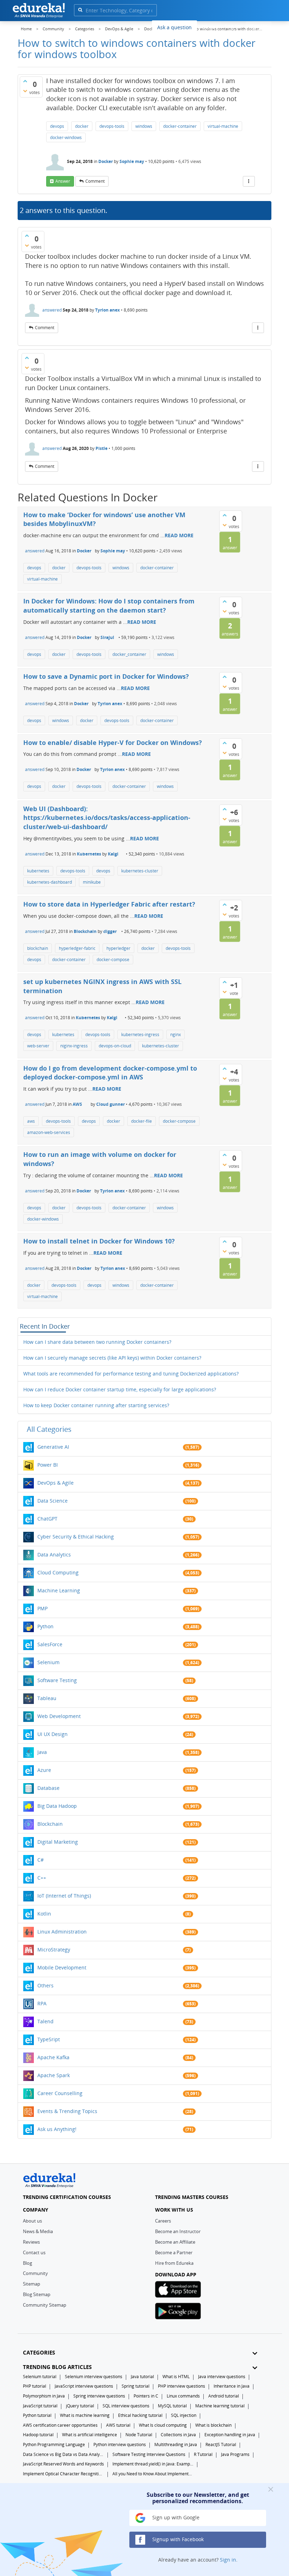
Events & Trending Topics (67, 2111)
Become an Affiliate (175, 2242)
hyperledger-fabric (77, 948)
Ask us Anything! (57, 2129)
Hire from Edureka (174, 2263)
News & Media (38, 2231)
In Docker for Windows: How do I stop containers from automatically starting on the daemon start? (109, 606)
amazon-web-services (49, 1132)
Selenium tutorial (40, 2377)
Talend (45, 2021)
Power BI (48, 1465)
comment (95, 181)
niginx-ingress (74, 1046)
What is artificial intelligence (90, 2435)
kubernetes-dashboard (50, 882)
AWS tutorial (118, 2425)
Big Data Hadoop (57, 1806)
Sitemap (32, 2284)
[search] (80, 10)
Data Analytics (54, 1555)
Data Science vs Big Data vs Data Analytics (63, 2454)
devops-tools (112, 126)
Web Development (59, 1716)
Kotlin (44, 1914)
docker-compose (113, 960)
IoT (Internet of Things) (64, 1896)
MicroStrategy (54, 1950)
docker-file (142, 1121)
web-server (38, 1046)
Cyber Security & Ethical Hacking (76, 1537)
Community (35, 2273)
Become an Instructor (178, 2231)
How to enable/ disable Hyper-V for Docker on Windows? (113, 742)
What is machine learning (85, 2415)
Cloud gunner (110, 1104)
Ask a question (174, 27)
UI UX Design (53, 1734)
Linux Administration (62, 1932)
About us (32, 2221)
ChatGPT (47, 1519)
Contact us (34, 2252)
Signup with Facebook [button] (177, 2539)
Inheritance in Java (232, 2386)
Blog (27, 2263)
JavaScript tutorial (40, 2406)
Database (48, 1788)
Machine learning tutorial (220, 2406)
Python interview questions (120, 2445)
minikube (92, 882)
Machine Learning (59, 1590)
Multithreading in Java (176, 2445)
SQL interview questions (126, 2406)
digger (110, 931)
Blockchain (85, 931)
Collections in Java (178, 2435)
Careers (163, 2221)
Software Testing (57, 1680)
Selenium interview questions (94, 2377)
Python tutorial (37, 2415)
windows (144, 126)
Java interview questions (222, 2377)
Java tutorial (142, 2377)
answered (52, 310)
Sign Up (259, 26)
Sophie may (132, 161)
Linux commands (183, 2396)
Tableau (47, 1698)
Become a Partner (174, 2252)
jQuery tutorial (80, 2406)
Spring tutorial (136, 2386)
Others (45, 1985)
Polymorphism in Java (44, 2396)
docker (82, 126)
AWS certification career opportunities (60, 2425)
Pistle (102, 448)
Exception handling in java (230, 2435)
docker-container (180, 126)
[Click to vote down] (25, 91)
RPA (42, 2003)
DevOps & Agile (56, 1483)
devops (57, 126)
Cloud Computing (58, 1572)
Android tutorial (224, 2396)
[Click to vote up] (25, 81)
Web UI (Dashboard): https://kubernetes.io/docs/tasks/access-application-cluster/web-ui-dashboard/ (107, 818)
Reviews (31, 2242)
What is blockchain (213, 2425)
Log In (232, 26)
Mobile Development (62, 1967)
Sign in (228, 2560)
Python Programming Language (54, 2445)
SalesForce (50, 1644)
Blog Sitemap (37, 2294)
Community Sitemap (45, 2305)
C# (41, 1860)
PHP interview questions (182, 2386)
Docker (106, 161)
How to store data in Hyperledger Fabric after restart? (109, 904)
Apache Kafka (53, 2057)
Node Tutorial (139, 2435)
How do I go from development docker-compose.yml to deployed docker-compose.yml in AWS (110, 1073)
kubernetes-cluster (140, 871)
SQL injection (184, 2415)
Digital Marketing (58, 1842)
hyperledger (118, 948)
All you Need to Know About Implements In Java (153, 2474)
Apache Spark (54, 2075)
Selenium (48, 1662)
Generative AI (53, 1447)
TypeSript (49, 2039)
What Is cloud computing (163, 2425)
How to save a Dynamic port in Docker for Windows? (106, 676)
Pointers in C (146, 2396)
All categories (49, 1429)
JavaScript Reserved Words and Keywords (63, 2464)
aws (31, 1121)
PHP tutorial (35, 2386)
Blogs (209, 27)
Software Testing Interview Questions (149, 2454)
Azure (44, 1770)
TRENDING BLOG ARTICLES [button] (57, 2367)
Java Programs (235, 2454)
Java (42, 1752)
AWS (77, 1104)
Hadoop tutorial (38, 2435)
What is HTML (176, 2377)
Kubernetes (89, 854)
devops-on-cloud (115, 1046)
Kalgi (113, 854)
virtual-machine (223, 126)
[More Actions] (249, 181)
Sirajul (107, 637)
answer (63, 181)
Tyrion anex (107, 310)
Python (45, 1626)
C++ (42, 1878)
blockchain (38, 948)
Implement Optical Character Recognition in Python (63, 2474)
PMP (42, 1608)
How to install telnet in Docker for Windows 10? (99, 1241)
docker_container (129, 654)
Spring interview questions (99, 2396)
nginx (176, 1035)
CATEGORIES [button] (39, 2353)
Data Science (53, 1501)
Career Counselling (60, 2093)
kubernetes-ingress (140, 1035)
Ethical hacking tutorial (140, 2415)
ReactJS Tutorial (221, 2445)
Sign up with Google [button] (175, 2517)
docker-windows (66, 137)
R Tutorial (203, 2454)
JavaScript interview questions (84, 2386)
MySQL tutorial (172, 2406)
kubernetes (38, 871)
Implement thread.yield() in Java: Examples (153, 2464)
